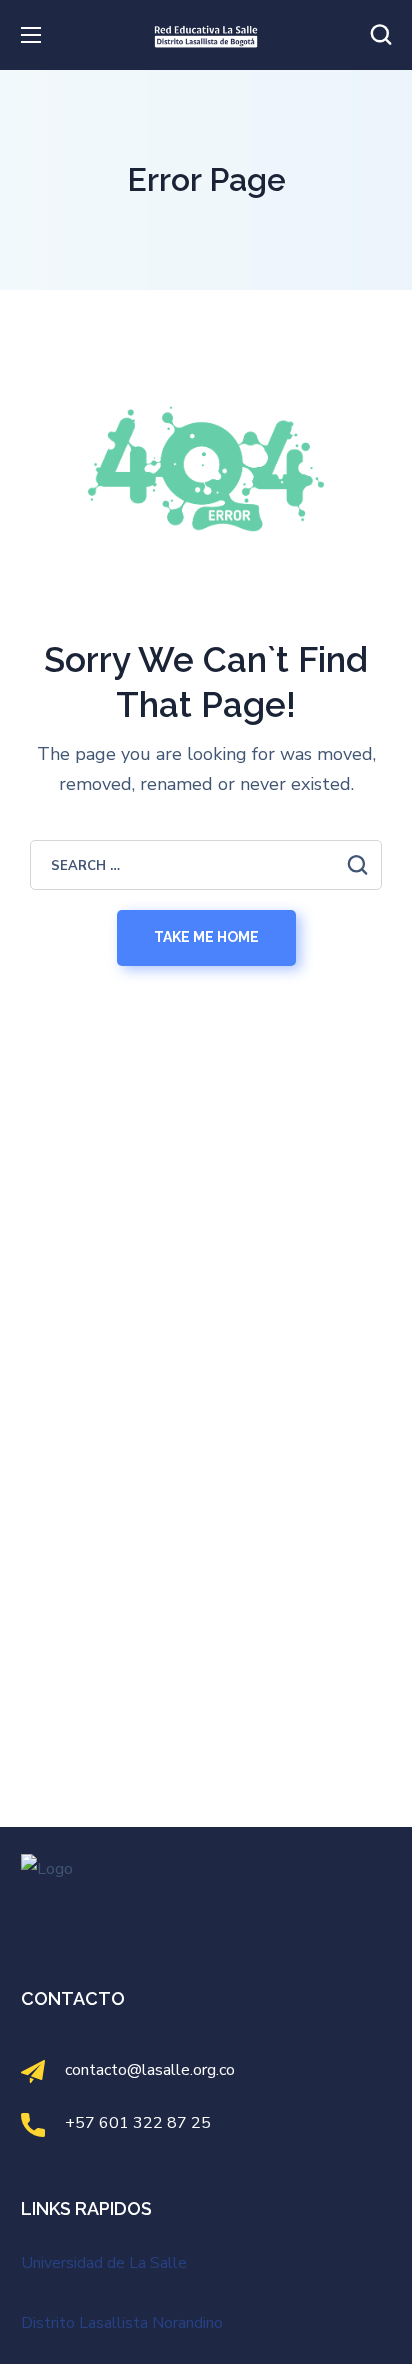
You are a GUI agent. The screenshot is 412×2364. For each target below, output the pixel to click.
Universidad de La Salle (104, 2263)
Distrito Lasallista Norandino (122, 2323)
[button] (381, 35)
